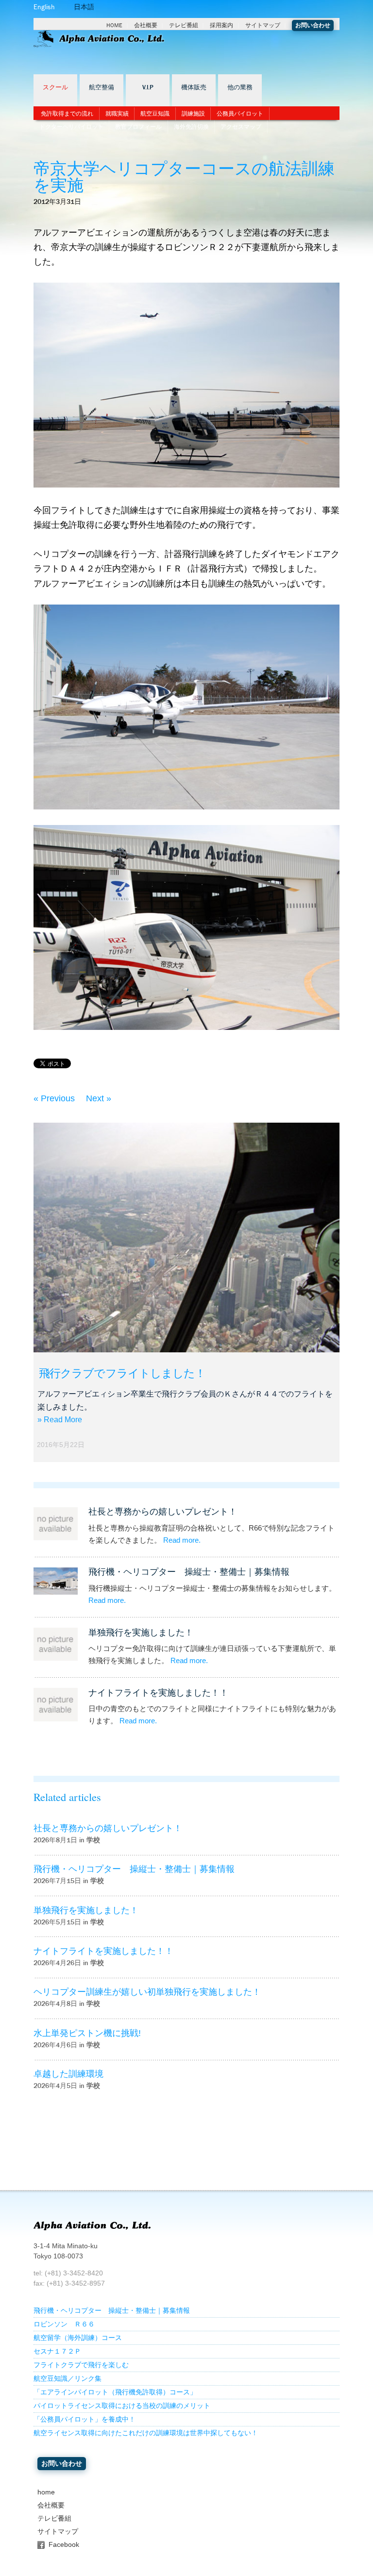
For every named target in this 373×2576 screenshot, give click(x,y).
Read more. (182, 1540)
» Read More (60, 1420)
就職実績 (117, 114)
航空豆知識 (155, 114)
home (46, 2492)
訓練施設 (193, 114)
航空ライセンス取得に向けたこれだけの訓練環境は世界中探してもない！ (146, 2433)
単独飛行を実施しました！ (141, 1633)
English (44, 7)
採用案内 (221, 25)
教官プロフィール (138, 127)
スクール (55, 87)
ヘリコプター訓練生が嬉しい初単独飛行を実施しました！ (147, 1992)
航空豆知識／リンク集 (68, 2379)
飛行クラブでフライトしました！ (122, 1373)
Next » (99, 1098)
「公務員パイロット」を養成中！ (85, 2419)
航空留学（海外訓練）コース (78, 2338)
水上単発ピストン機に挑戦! (87, 2033)
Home (114, 25)
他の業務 (240, 87)
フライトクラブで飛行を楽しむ (81, 2365)
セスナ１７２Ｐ (57, 2351)
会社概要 (146, 25)
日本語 (84, 7)
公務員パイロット (240, 114)
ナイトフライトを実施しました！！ (158, 1693)
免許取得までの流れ (67, 114)
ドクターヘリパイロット (71, 127)
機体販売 (194, 87)
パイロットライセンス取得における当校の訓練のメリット (122, 2406)
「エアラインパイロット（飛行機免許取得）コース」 (115, 2392)
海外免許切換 (191, 127)
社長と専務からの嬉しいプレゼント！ (163, 1512)
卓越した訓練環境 (68, 2074)
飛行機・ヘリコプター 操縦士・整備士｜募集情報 (189, 1572)
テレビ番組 (184, 25)
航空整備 (102, 87)
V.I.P (148, 87)
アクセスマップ (241, 127)
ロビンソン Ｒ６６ (64, 2324)
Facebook (64, 2545)
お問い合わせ (313, 25)
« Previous (54, 1098)
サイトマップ (263, 25)
